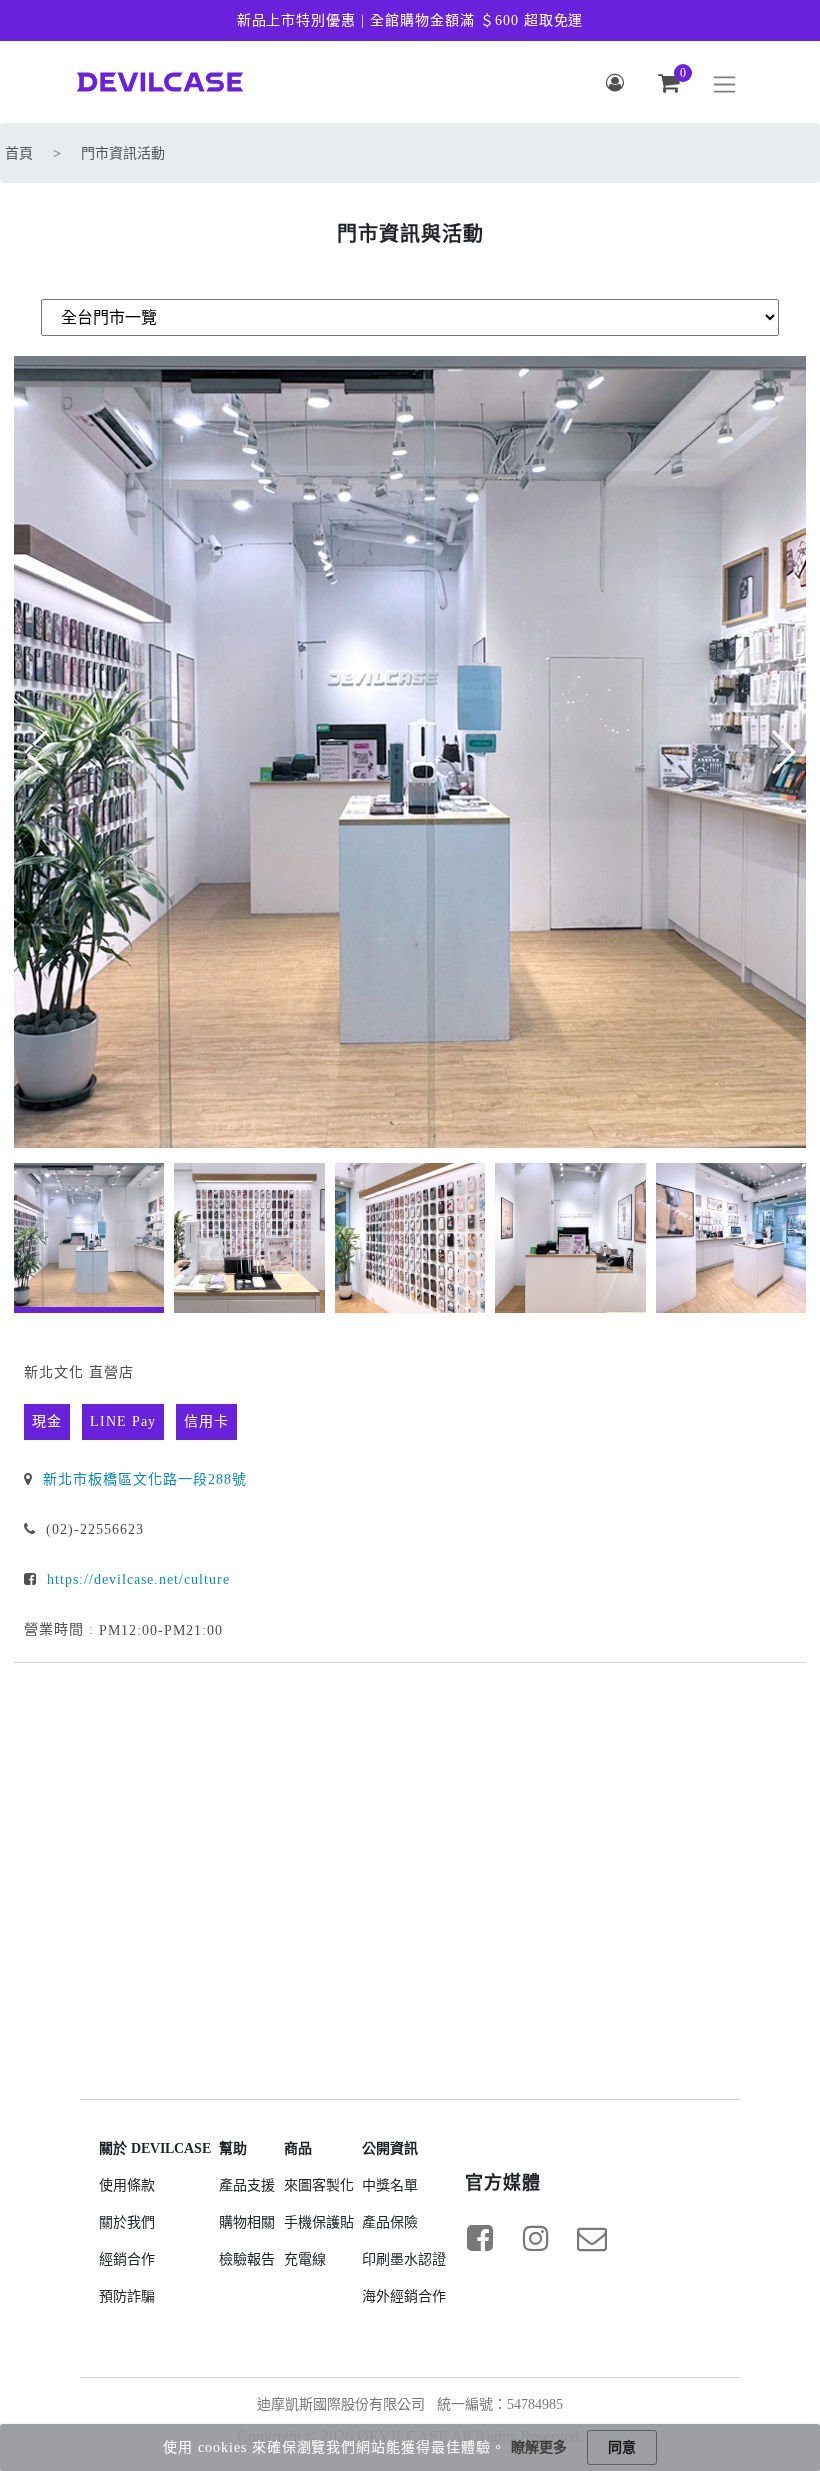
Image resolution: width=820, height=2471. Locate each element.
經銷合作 (127, 2259)
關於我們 (127, 2222)
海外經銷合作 (404, 2296)
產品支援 (247, 2185)
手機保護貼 (319, 2222)
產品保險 (390, 2222)
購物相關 (247, 2222)
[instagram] (536, 2238)
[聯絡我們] (592, 2238)
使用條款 (127, 2185)
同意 (622, 2447)
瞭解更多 (539, 2447)
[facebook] (480, 2238)
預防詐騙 (127, 2296)
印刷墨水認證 (404, 2259)
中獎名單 (390, 2185)
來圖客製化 (319, 2185)
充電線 (305, 2259)
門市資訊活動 (123, 153)
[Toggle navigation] (724, 84)
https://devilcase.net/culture (136, 1579)
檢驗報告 (247, 2259)
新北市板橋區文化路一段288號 (145, 1479)
